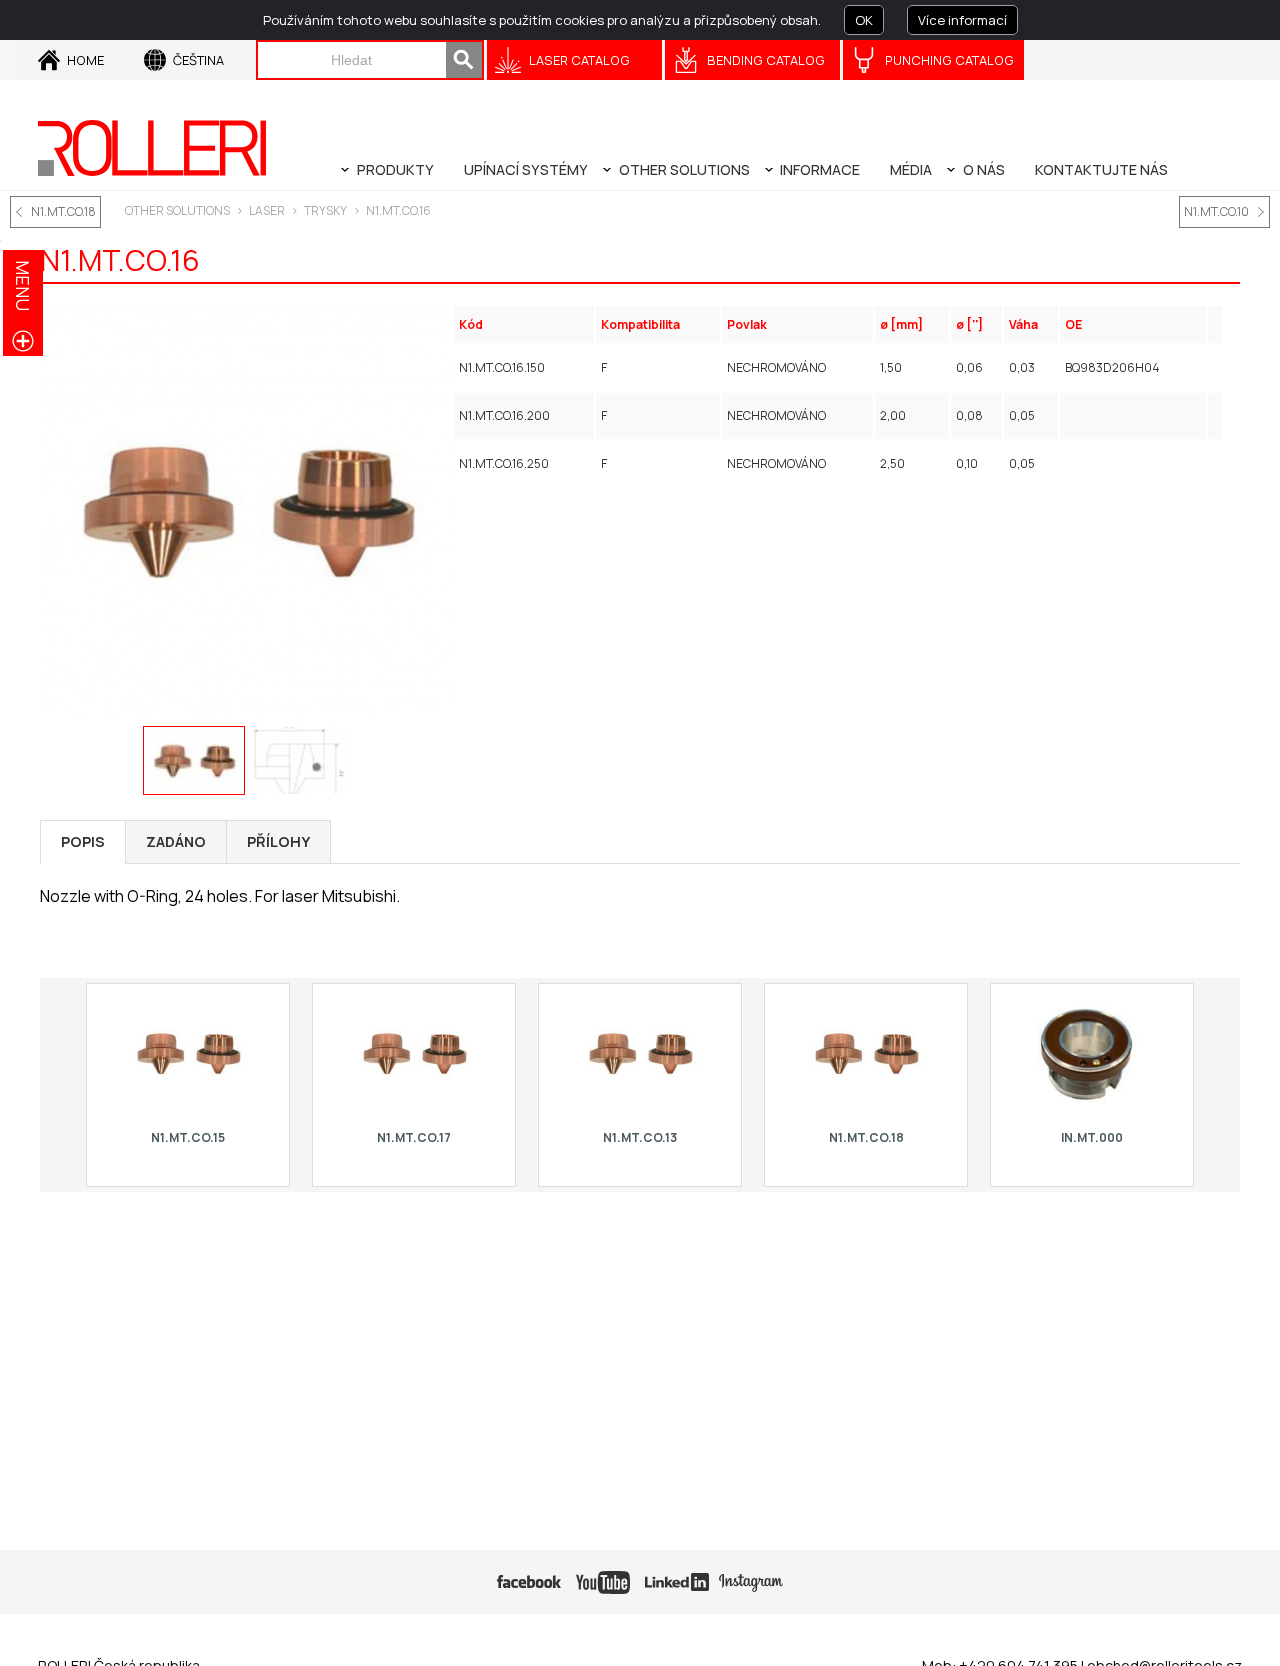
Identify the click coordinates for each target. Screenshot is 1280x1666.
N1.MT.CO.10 (1216, 211)
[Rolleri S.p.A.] (152, 148)
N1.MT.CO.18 (63, 211)
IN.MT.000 (1092, 1137)
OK (864, 20)
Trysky (325, 210)
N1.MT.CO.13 (640, 1137)
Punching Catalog (949, 60)
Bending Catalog (766, 60)
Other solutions (177, 210)
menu (23, 285)
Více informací (962, 20)
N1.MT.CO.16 (398, 210)
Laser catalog (579, 60)
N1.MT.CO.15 (188, 1137)
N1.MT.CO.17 (414, 1137)
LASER (267, 210)
